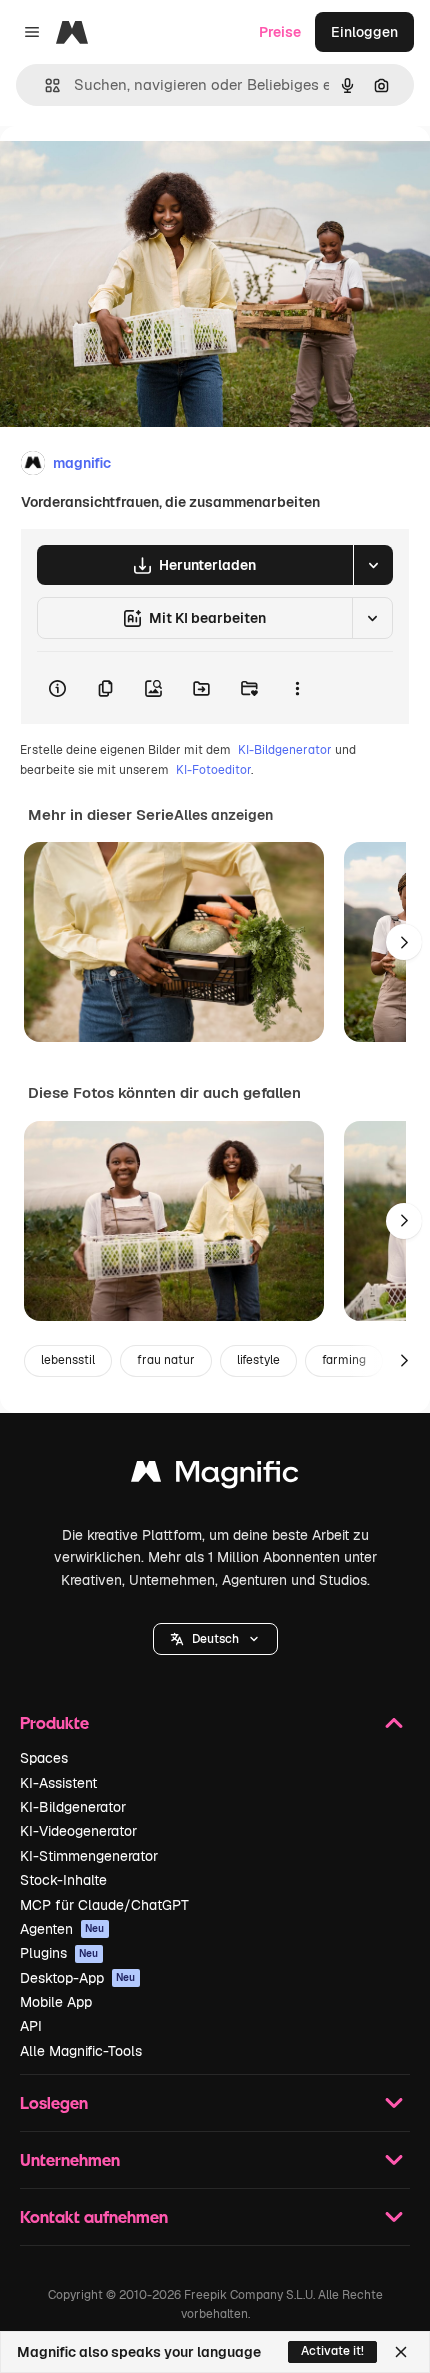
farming (344, 1360)
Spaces (44, 1758)
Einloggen (364, 32)
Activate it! (332, 2351)
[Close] (401, 2352)
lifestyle (258, 1360)
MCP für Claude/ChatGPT (104, 1905)
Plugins (59, 1953)
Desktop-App (78, 1978)
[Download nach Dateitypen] (373, 565)
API (31, 2026)
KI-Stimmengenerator (89, 1856)
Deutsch (215, 1639)
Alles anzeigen (223, 815)
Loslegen (54, 2102)
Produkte (54, 1722)
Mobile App (56, 2002)
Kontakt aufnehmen (94, 2216)
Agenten (62, 1929)
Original (128, 171)
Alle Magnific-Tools (81, 2051)
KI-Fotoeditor (213, 770)
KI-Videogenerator (78, 1831)
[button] (215, 1639)
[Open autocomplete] (44, 85)
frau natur (166, 1360)
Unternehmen (70, 2159)
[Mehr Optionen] (297, 688)
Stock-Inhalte (63, 1880)
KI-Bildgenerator (285, 750)
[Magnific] (215, 1476)
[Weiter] (404, 942)
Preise (280, 32)
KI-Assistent (58, 1783)
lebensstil (68, 1360)
